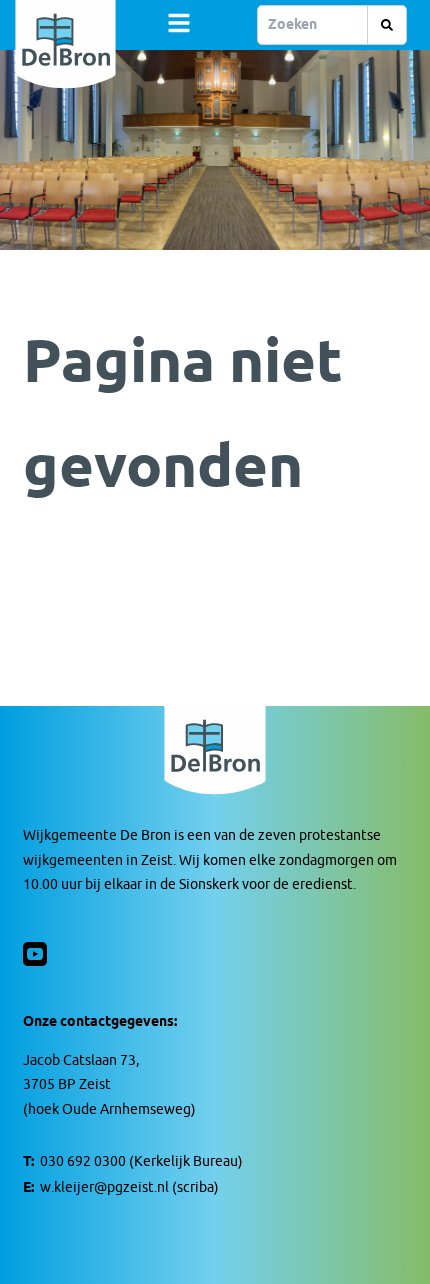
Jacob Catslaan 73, (81, 1060)
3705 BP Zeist (67, 1084)
